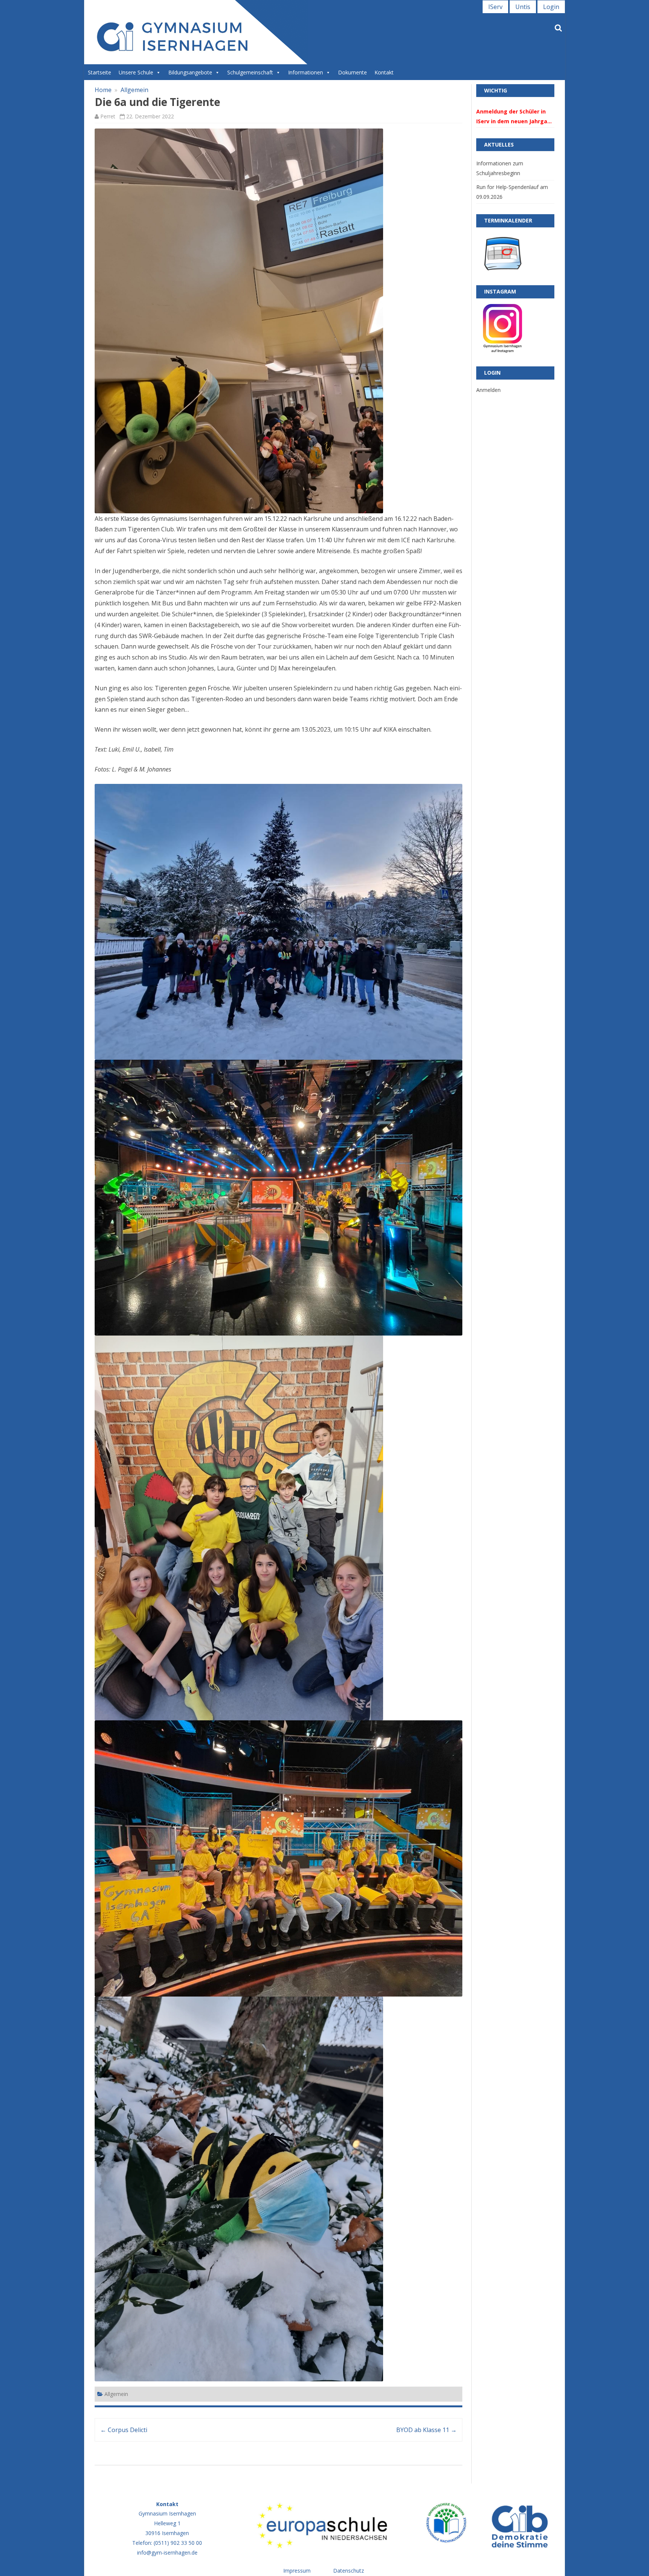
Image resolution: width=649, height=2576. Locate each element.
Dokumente (352, 72)
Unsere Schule (136, 72)
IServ (495, 7)
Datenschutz (349, 2571)
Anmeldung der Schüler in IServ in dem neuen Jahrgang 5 (515, 117)
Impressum (297, 2571)
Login (551, 7)
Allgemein (134, 90)
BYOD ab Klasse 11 (426, 2430)
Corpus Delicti (124, 2430)
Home (103, 90)
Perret (108, 116)
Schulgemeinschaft (250, 72)
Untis (523, 7)
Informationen (306, 72)
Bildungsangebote (190, 72)
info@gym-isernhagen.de (167, 2553)
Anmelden (488, 390)
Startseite (100, 72)
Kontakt (384, 72)
